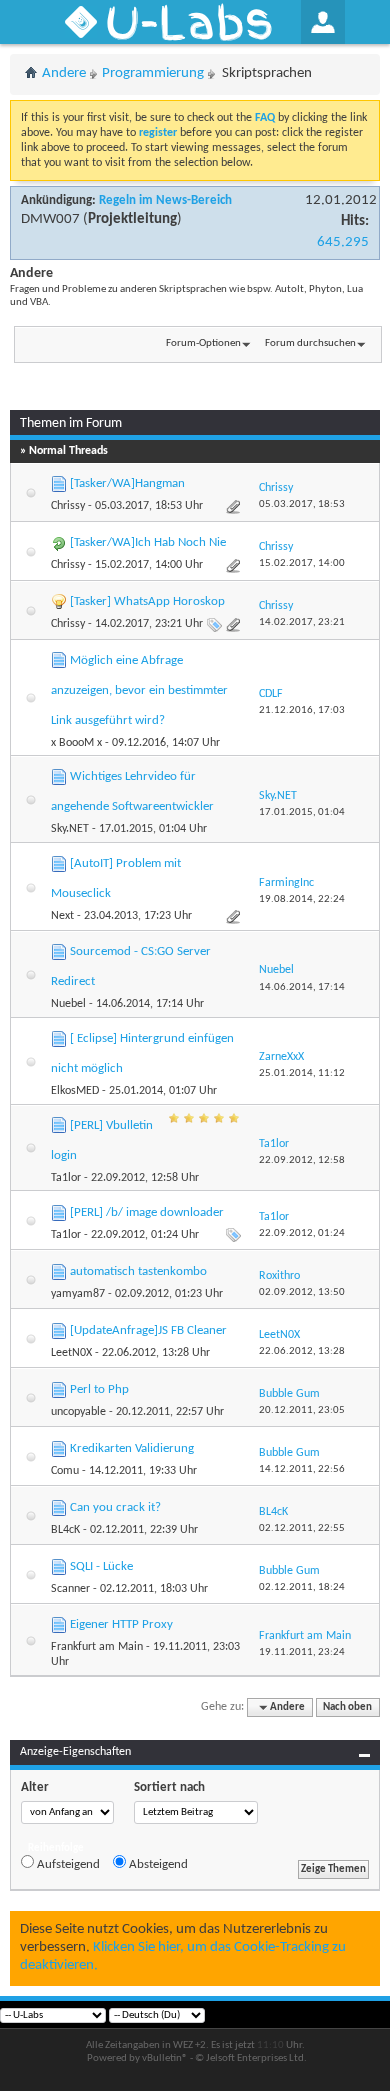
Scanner (70, 1589)
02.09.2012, (302, 1292)
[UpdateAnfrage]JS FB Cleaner (148, 1330)
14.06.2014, (302, 987)
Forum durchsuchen (310, 343)
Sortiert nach (169, 1787)
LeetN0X (71, 1353)
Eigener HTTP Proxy (121, 1624)
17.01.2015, (302, 812)
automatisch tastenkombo (138, 1271)
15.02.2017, (302, 563)
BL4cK (65, 1530)
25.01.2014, (302, 1073)
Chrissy (68, 506)
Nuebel (68, 1004)
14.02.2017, (302, 622)
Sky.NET (70, 829)
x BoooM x (76, 743)
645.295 (343, 242)
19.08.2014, (302, 899)
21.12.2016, (302, 710)
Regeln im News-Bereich (165, 200)
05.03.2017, (302, 504)
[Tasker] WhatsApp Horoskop (147, 601)
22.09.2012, (302, 1160)
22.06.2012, (302, 1351)
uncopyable (78, 1412)
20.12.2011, (302, 1410)
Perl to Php (99, 1389)
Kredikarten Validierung (132, 1448)
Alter (35, 1787)
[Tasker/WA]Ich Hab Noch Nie (148, 542)
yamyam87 (78, 1294)
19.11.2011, (302, 1652)
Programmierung (153, 73)
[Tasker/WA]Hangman (127, 483)
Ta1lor (66, 1178)
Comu (65, 1471)
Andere (64, 73)
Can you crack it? (115, 1507)
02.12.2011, (302, 1528)
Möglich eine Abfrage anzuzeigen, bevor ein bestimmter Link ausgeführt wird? (139, 690)
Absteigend (157, 1864)
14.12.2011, (302, 1469)
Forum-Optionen (203, 343)
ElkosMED (75, 1091)
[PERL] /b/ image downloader (147, 1212)
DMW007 (50, 219)
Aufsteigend (67, 1864)
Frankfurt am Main (97, 1647)
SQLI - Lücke (101, 1566)
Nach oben (347, 1707)
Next (62, 916)
